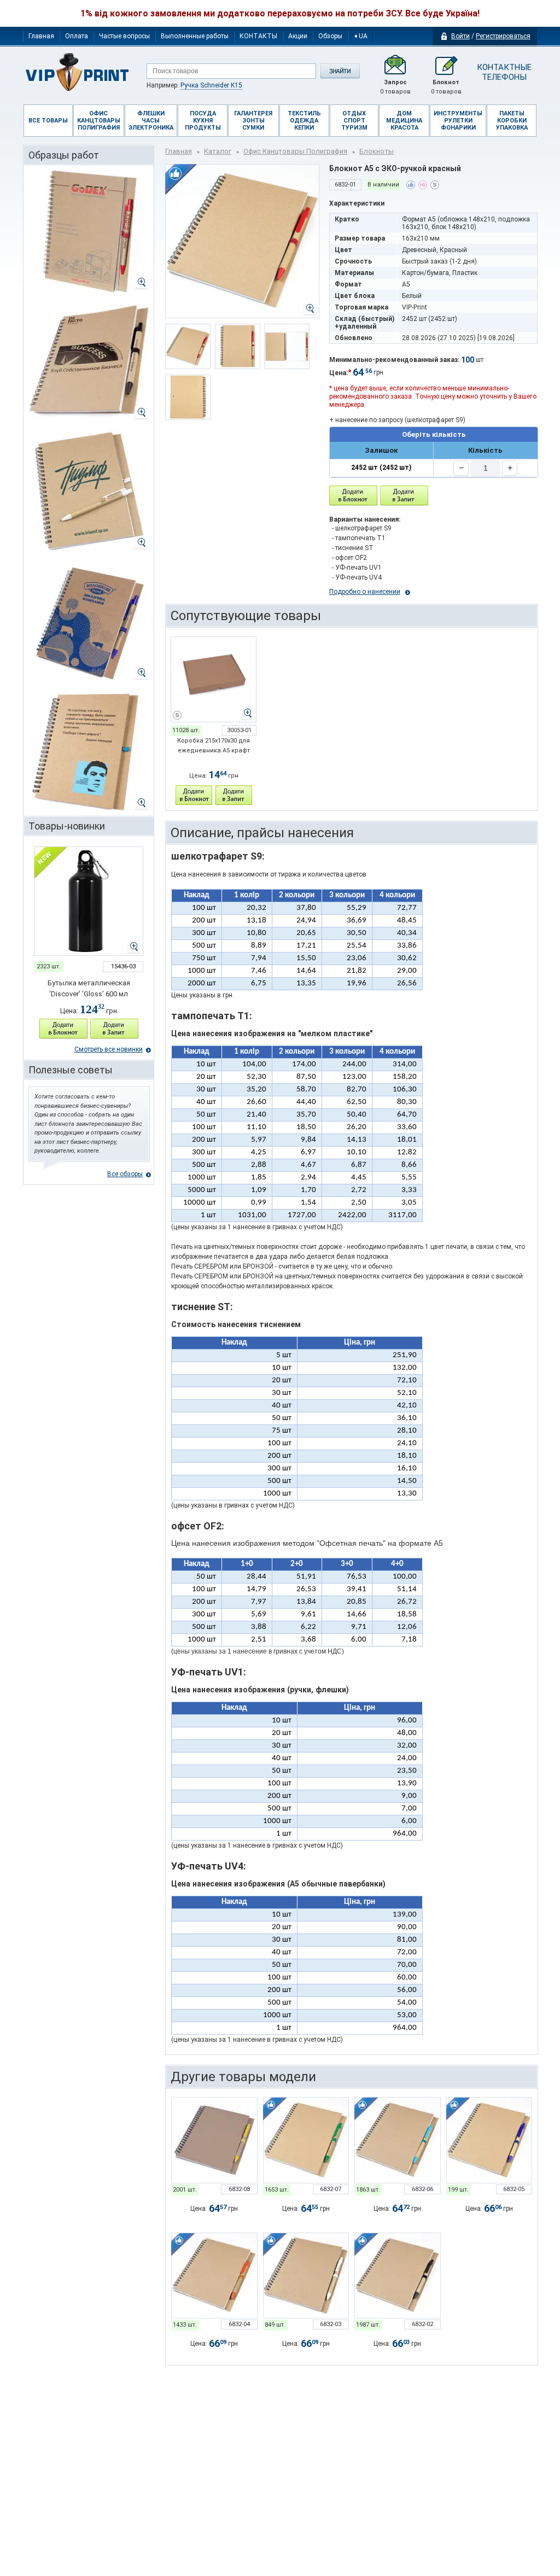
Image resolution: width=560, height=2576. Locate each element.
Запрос (395, 87)
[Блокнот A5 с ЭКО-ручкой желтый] (214, 2140)
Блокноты (377, 151)
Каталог (218, 151)
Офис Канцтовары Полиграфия (295, 151)
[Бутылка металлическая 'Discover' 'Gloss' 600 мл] (89, 901)
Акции (298, 36)
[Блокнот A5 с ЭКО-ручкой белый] (306, 2276)
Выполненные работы (195, 36)
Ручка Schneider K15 (211, 85)
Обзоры (330, 36)
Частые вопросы (124, 36)
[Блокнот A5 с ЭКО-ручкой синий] (489, 2140)
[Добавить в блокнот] (353, 496)
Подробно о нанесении (365, 592)
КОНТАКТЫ (258, 36)
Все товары (48, 121)
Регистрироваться (503, 36)
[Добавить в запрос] (114, 1029)
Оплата (77, 36)
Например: (194, 85)
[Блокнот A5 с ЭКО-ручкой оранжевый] (214, 2276)
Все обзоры (125, 1174)
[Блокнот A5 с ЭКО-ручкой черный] (398, 2276)
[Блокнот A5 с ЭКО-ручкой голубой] (398, 2140)
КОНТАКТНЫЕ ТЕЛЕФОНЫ (504, 72)
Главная (41, 36)
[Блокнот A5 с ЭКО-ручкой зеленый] (306, 2140)
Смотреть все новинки (109, 1049)
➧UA (360, 36)
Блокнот (446, 87)
